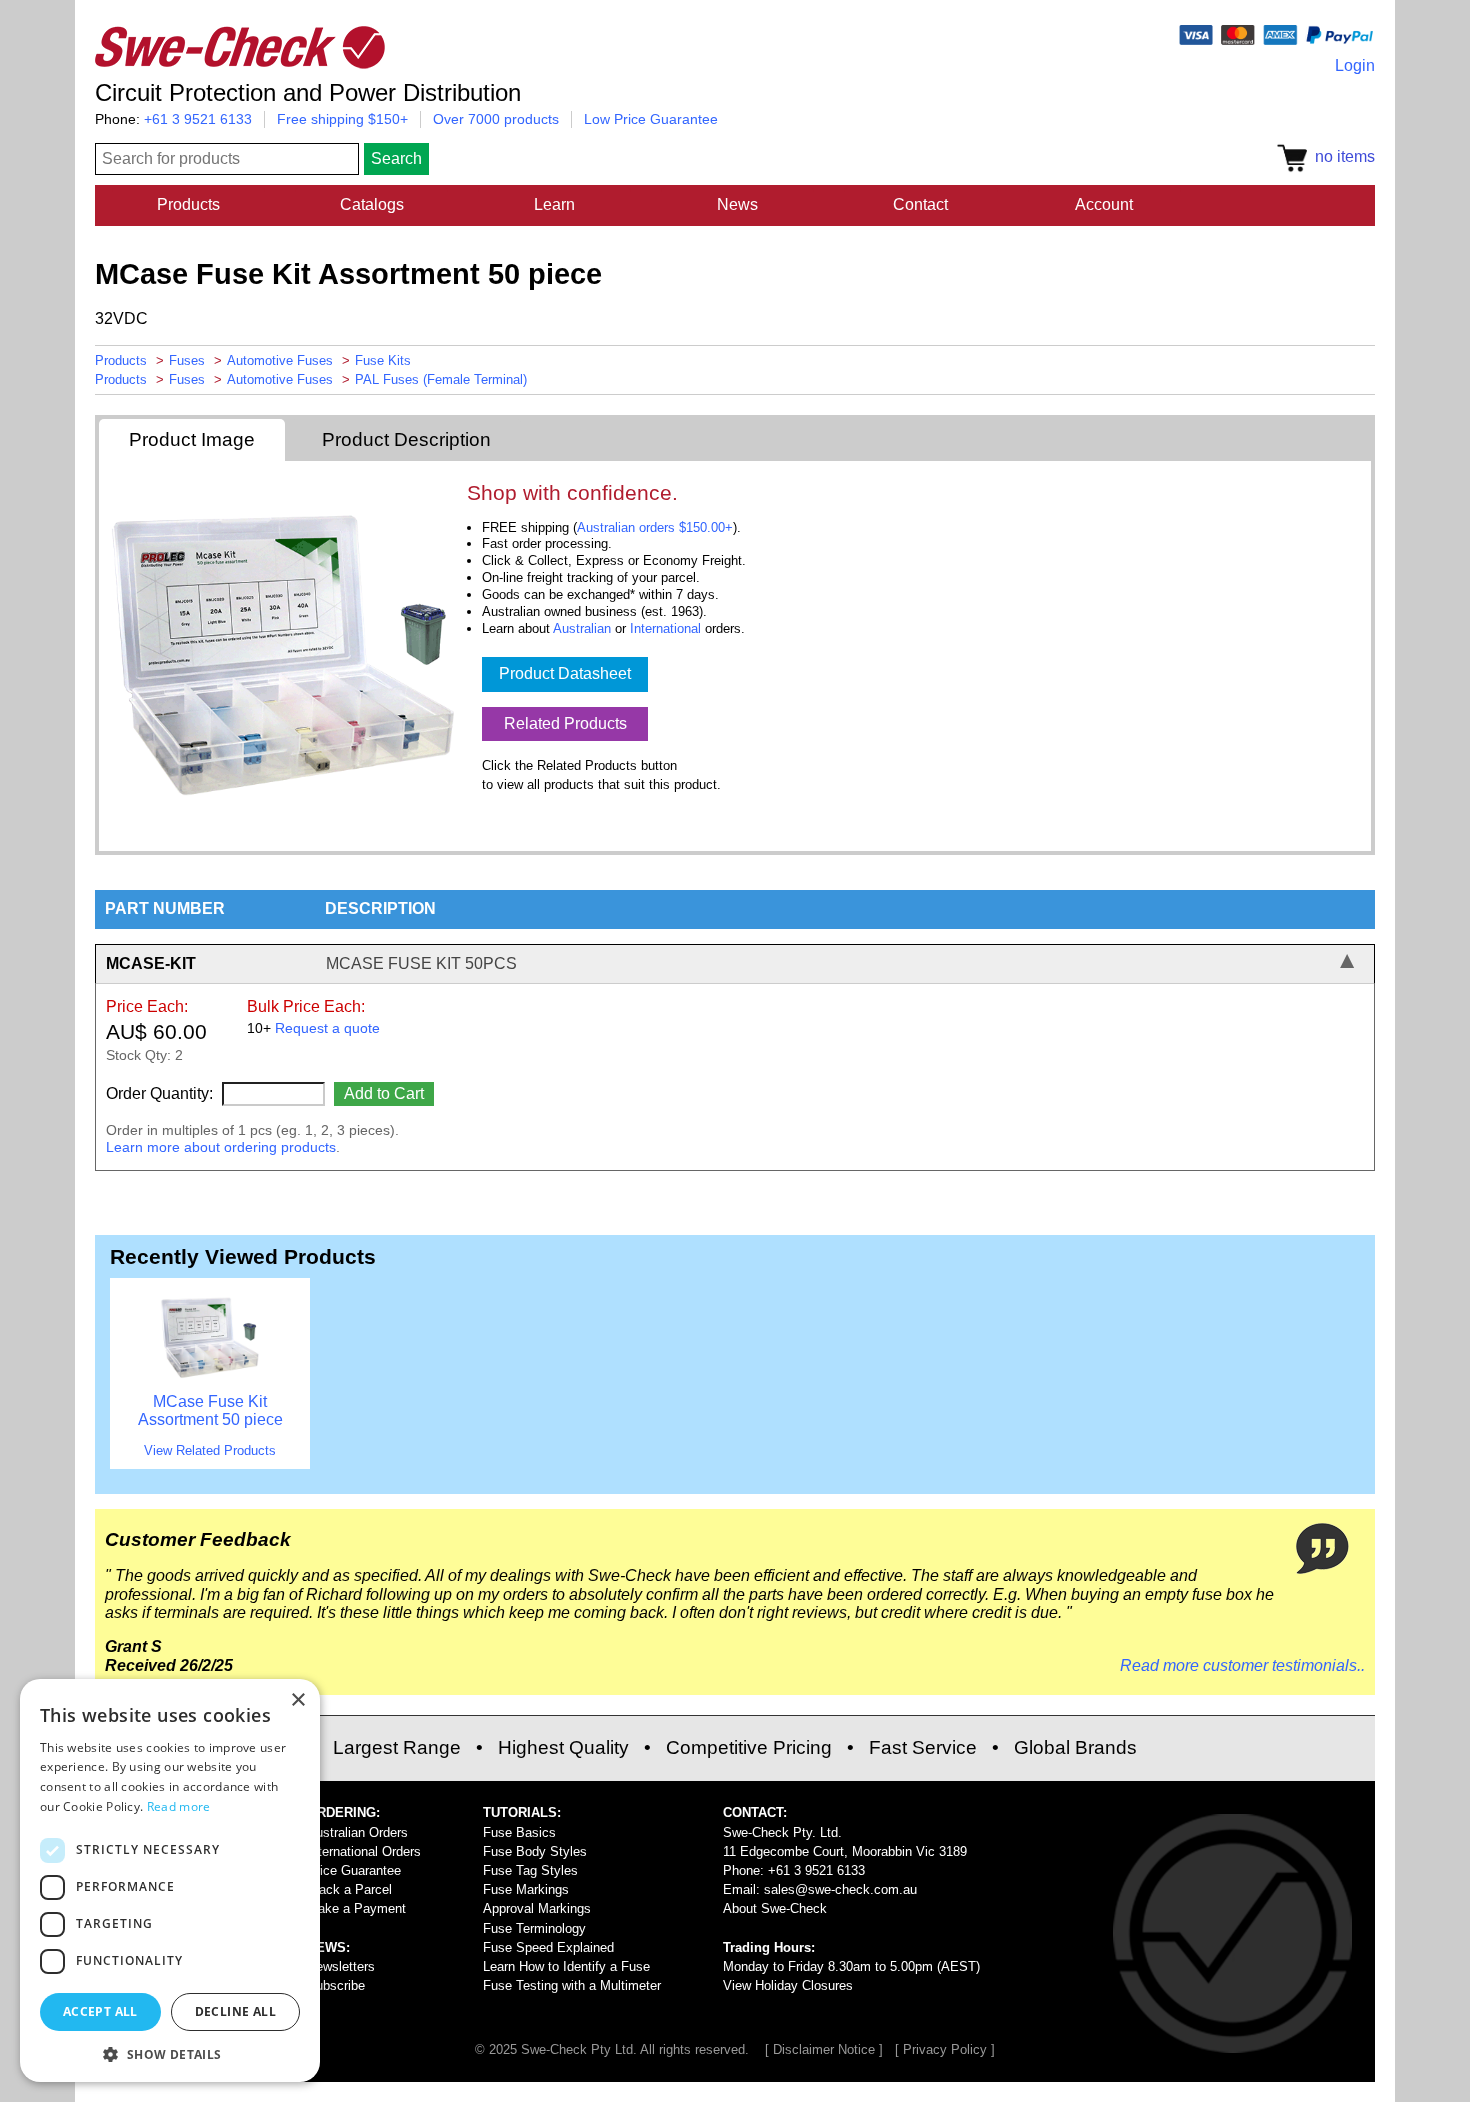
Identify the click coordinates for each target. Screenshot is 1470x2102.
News (737, 204)
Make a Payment (356, 1908)
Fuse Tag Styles (530, 1870)
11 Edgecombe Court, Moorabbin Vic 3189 (845, 1851)
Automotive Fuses (280, 360)
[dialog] (170, 1880)
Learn (554, 204)
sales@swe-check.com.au (840, 1889)
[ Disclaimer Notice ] (824, 2049)
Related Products (565, 723)
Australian (582, 628)
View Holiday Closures (788, 1985)
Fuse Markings (526, 1889)
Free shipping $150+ (342, 119)
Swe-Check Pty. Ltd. (782, 1832)
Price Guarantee (354, 1870)
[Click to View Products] (210, 1382)
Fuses (187, 360)
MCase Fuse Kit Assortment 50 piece (210, 1410)
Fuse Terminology (534, 1928)
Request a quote (327, 1028)
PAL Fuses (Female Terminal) (441, 379)
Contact (920, 204)
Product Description (406, 439)
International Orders (364, 1851)
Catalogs (372, 204)
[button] (170, 2053)
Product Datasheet (565, 673)
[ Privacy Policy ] (945, 2049)
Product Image (192, 439)
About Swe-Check (775, 1908)
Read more (179, 1806)
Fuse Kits (383, 360)
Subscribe (336, 1985)
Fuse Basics (519, 1832)
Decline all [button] (235, 2011)
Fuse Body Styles (535, 1851)
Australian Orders (357, 1832)
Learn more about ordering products (221, 1147)
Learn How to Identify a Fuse (566, 1966)
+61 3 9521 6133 (198, 119)
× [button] (297, 1700)
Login (1355, 65)
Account (1104, 204)
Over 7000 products (496, 119)
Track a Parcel (349, 1889)
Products (188, 204)
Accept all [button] (100, 2011)
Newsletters (341, 1966)
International (665, 628)
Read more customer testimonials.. (1242, 1665)
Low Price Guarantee (651, 119)
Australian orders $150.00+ (655, 527)
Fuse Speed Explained (548, 1947)
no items (1341, 156)
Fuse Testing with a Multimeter (572, 1985)
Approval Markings (537, 1908)
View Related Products (210, 1450)
